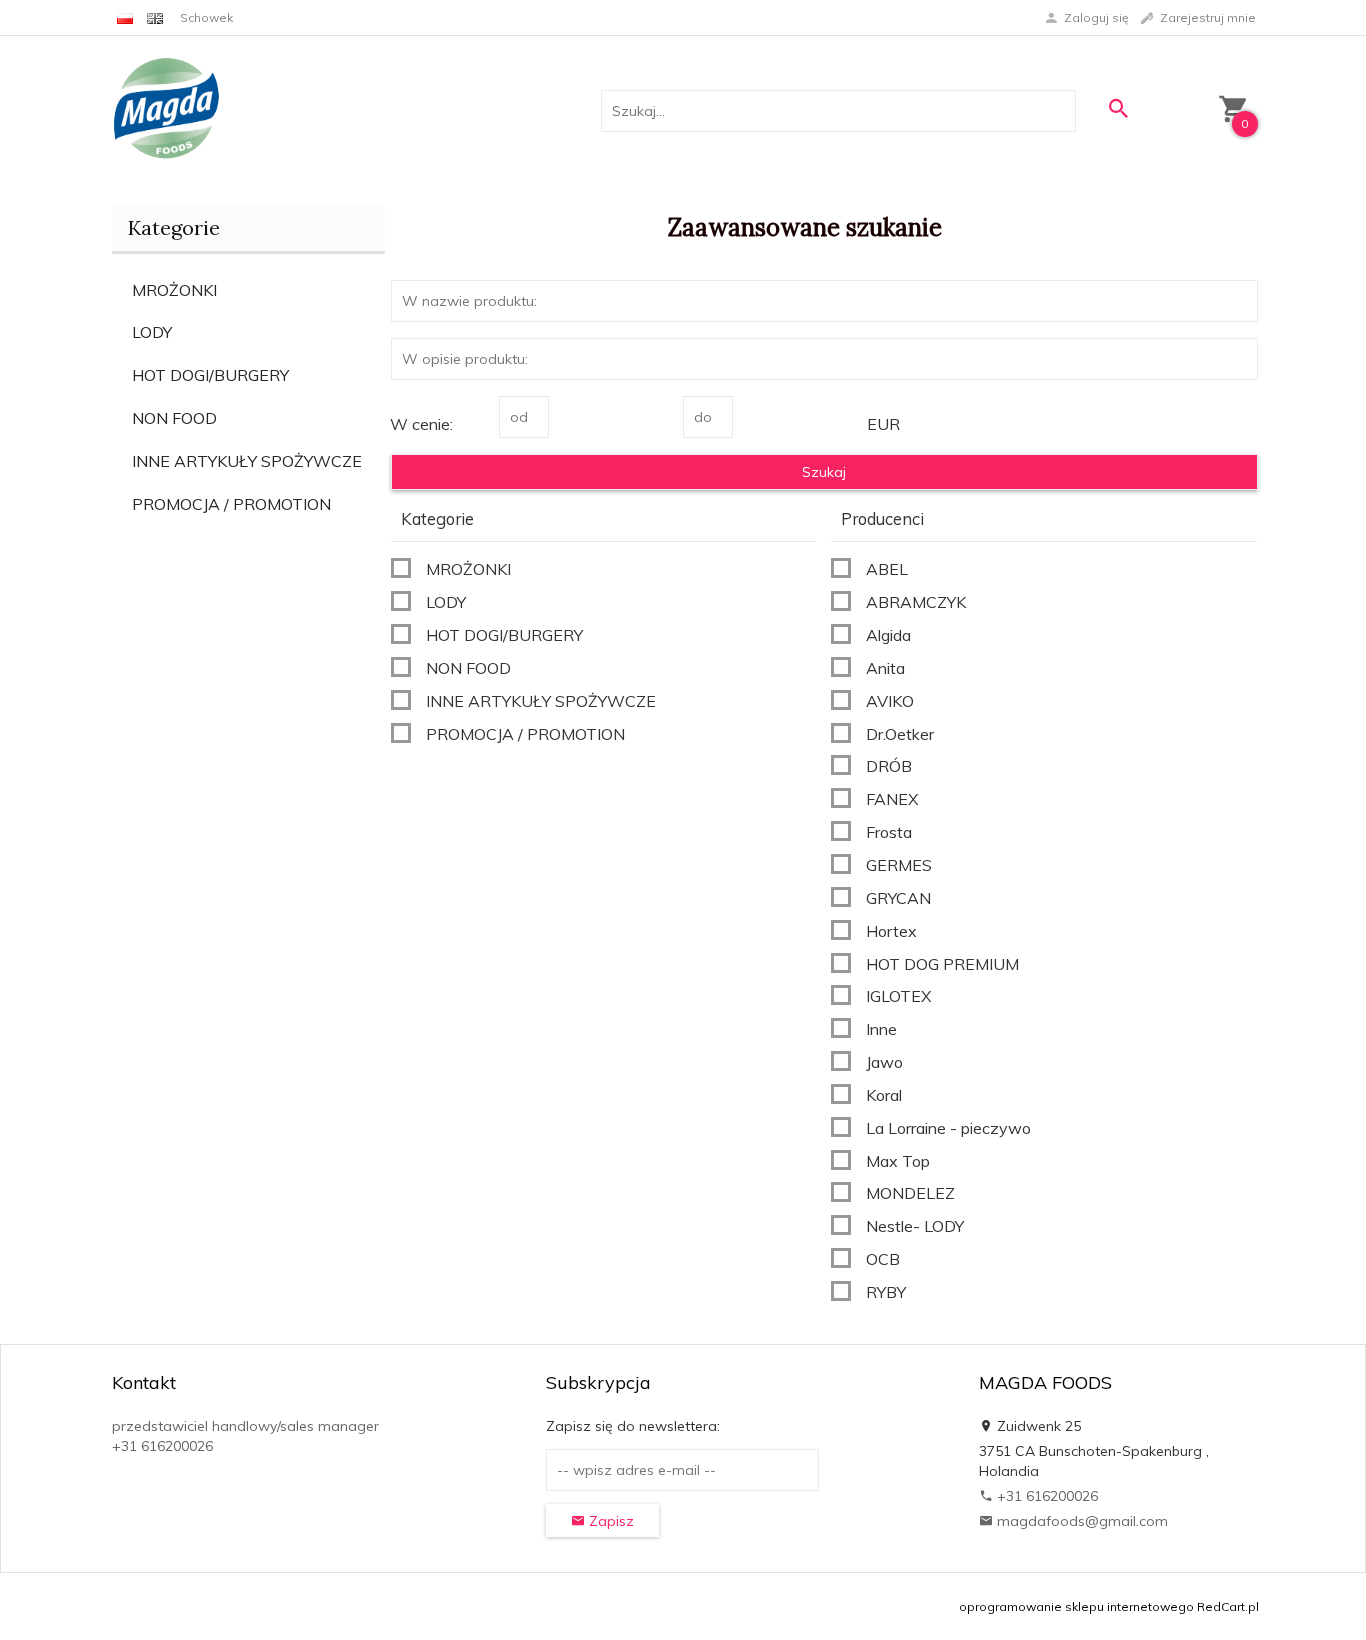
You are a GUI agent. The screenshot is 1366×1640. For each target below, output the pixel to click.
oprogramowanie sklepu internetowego (1076, 1606)
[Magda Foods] (166, 110)
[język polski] (125, 17)
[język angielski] (155, 17)
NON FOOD (174, 418)
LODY (152, 332)
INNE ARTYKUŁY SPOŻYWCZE (247, 461)
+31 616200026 (1045, 1496)
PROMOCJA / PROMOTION (231, 504)
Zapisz (609, 1521)
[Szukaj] (1118, 108)
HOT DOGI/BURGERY (210, 375)
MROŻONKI (174, 290)
